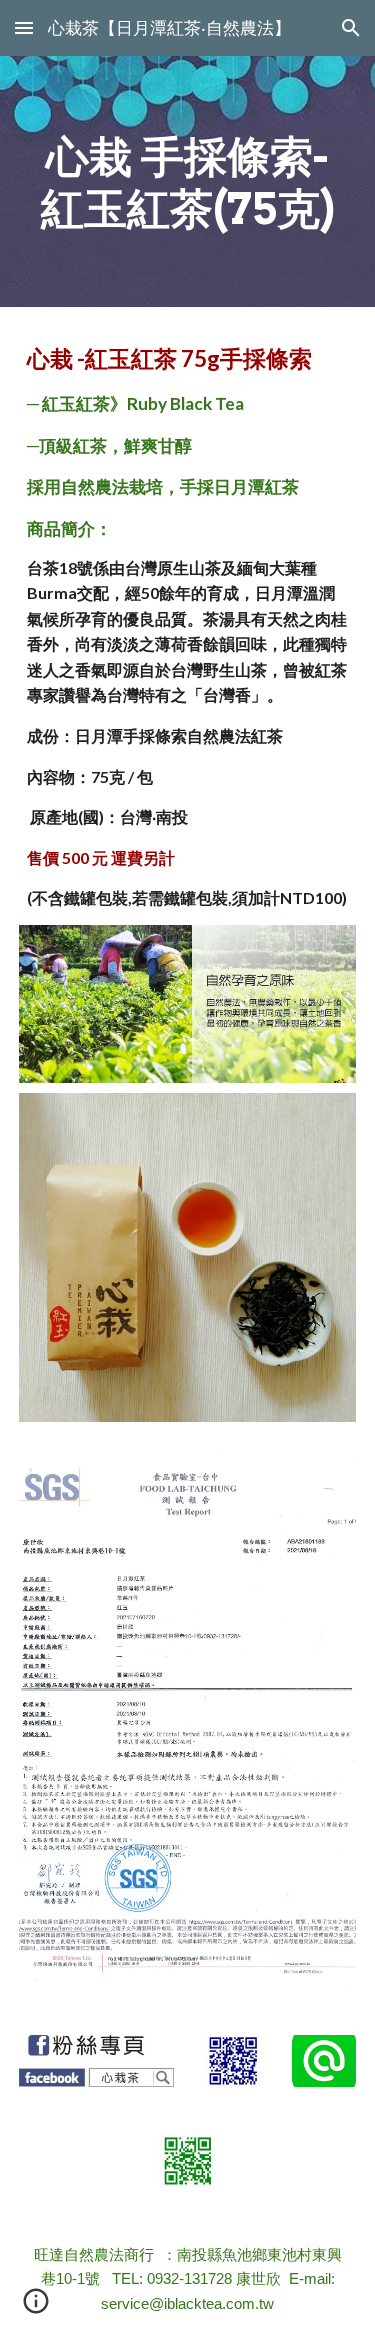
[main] (188, 181)
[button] (24, 27)
